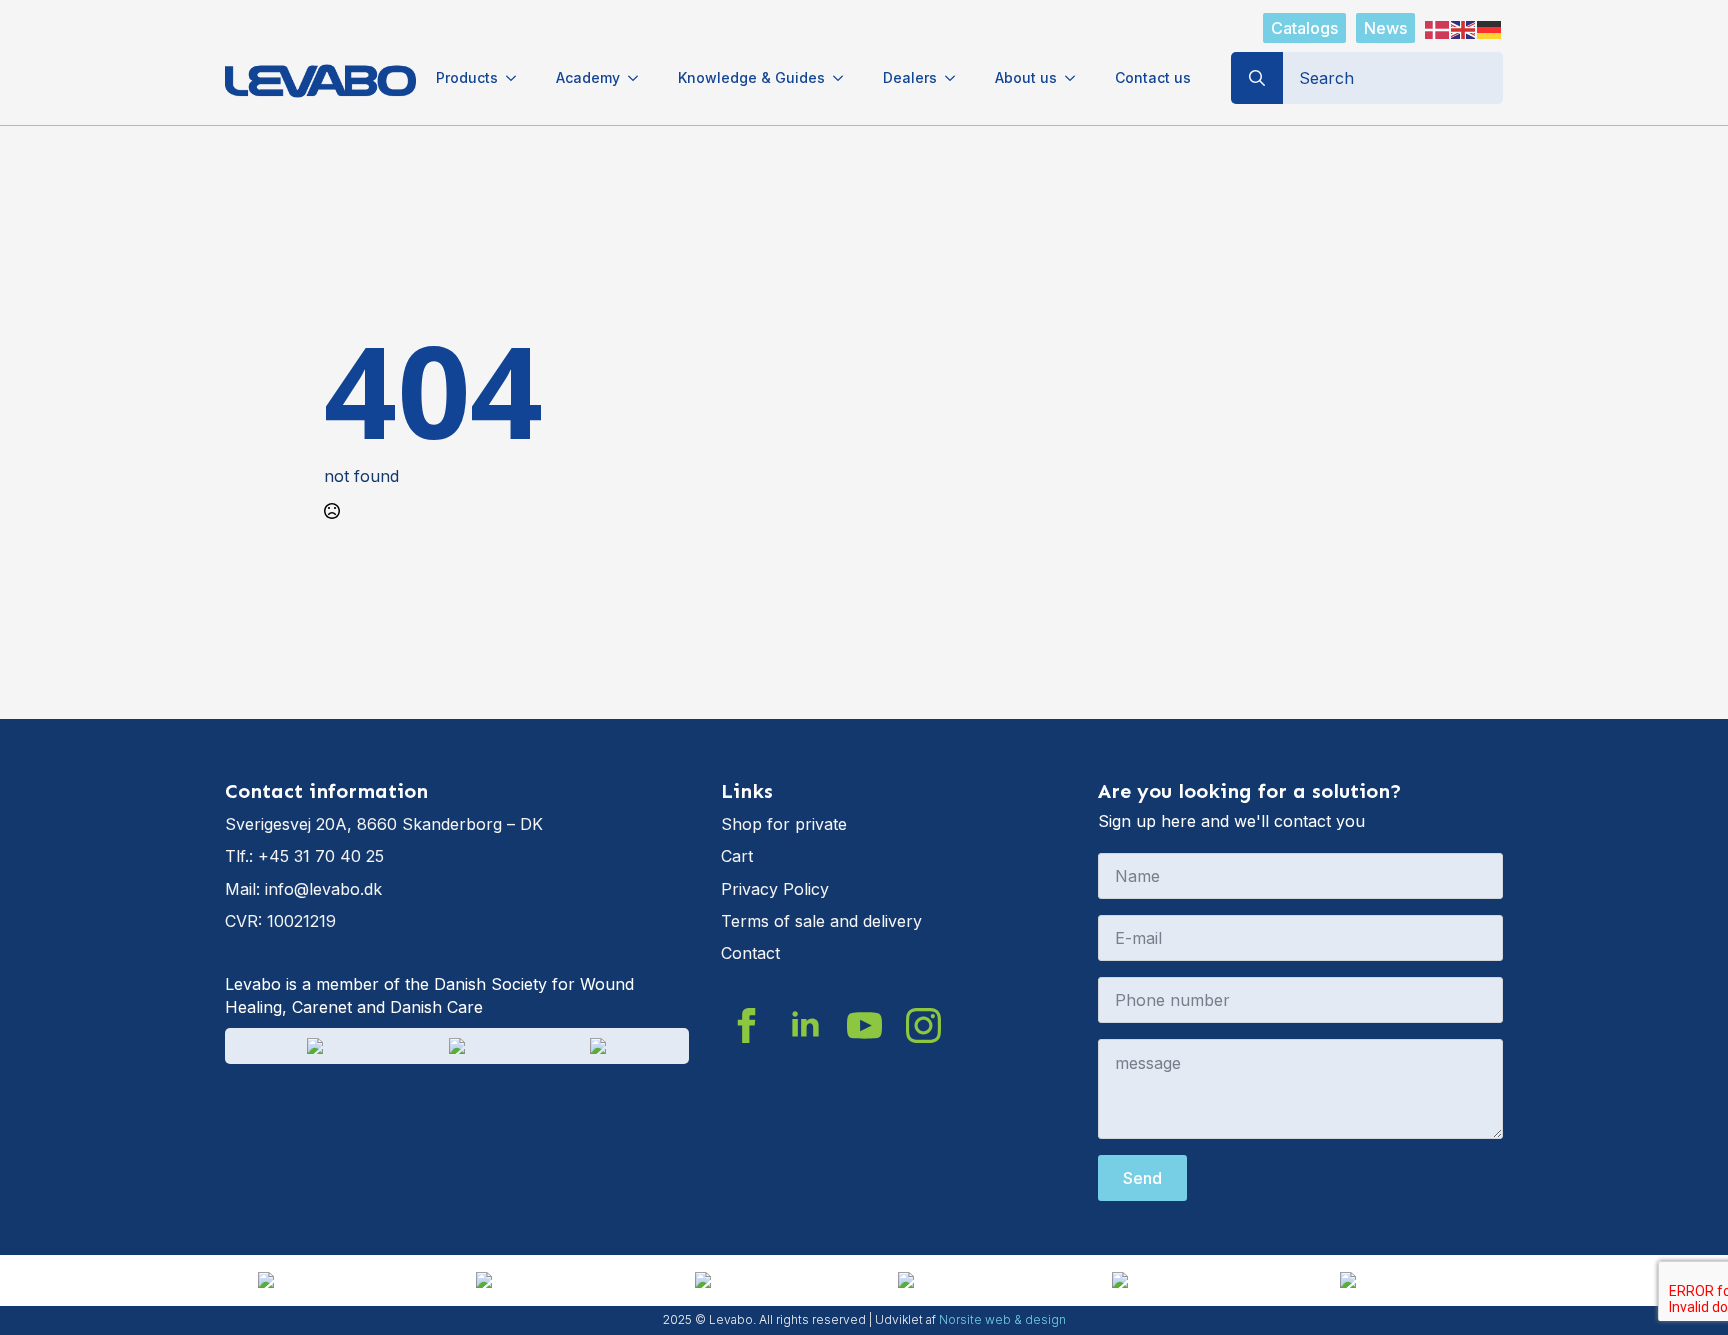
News (1385, 28)
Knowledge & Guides (751, 77)
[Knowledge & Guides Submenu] (844, 78)
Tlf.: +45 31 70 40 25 (304, 856)
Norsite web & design (1002, 1319)
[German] (1490, 28)
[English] (1464, 28)
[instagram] (923, 1025)
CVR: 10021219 (280, 921)
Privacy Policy (775, 889)
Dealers (910, 77)
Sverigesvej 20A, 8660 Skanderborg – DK (384, 824)
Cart (737, 856)
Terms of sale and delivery (821, 921)
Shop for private (784, 824)
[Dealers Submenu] (956, 78)
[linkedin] (805, 1025)
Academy (588, 77)
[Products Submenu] (517, 78)
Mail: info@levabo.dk (303, 889)
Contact (750, 953)
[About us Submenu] (1076, 78)
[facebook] (746, 1025)
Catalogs (1304, 28)
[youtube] (864, 1025)
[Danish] (1438, 28)
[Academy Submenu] (639, 78)
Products (467, 77)
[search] (1257, 78)
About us (1026, 77)
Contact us (1153, 77)
